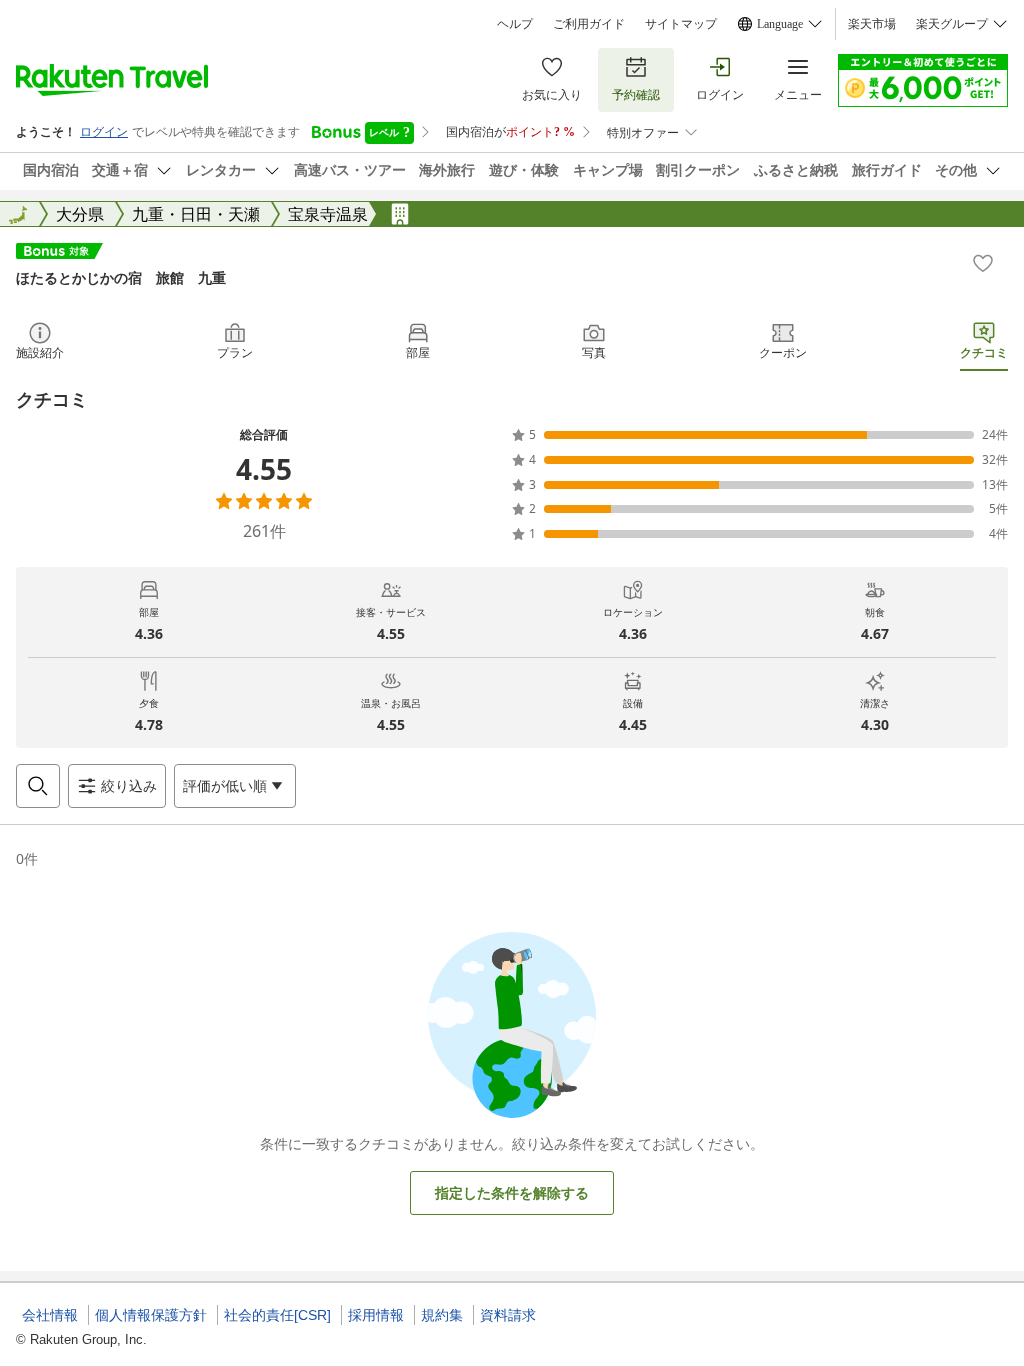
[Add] (983, 263)
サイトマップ (681, 24)
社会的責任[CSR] (277, 1315)
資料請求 (508, 1315)
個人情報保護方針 (151, 1315)
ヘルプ (515, 24)
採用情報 (376, 1315)
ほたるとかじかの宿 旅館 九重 (121, 277)
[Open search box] (38, 786)
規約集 (442, 1315)
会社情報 (50, 1315)
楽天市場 (872, 24)
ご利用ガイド (589, 24)
